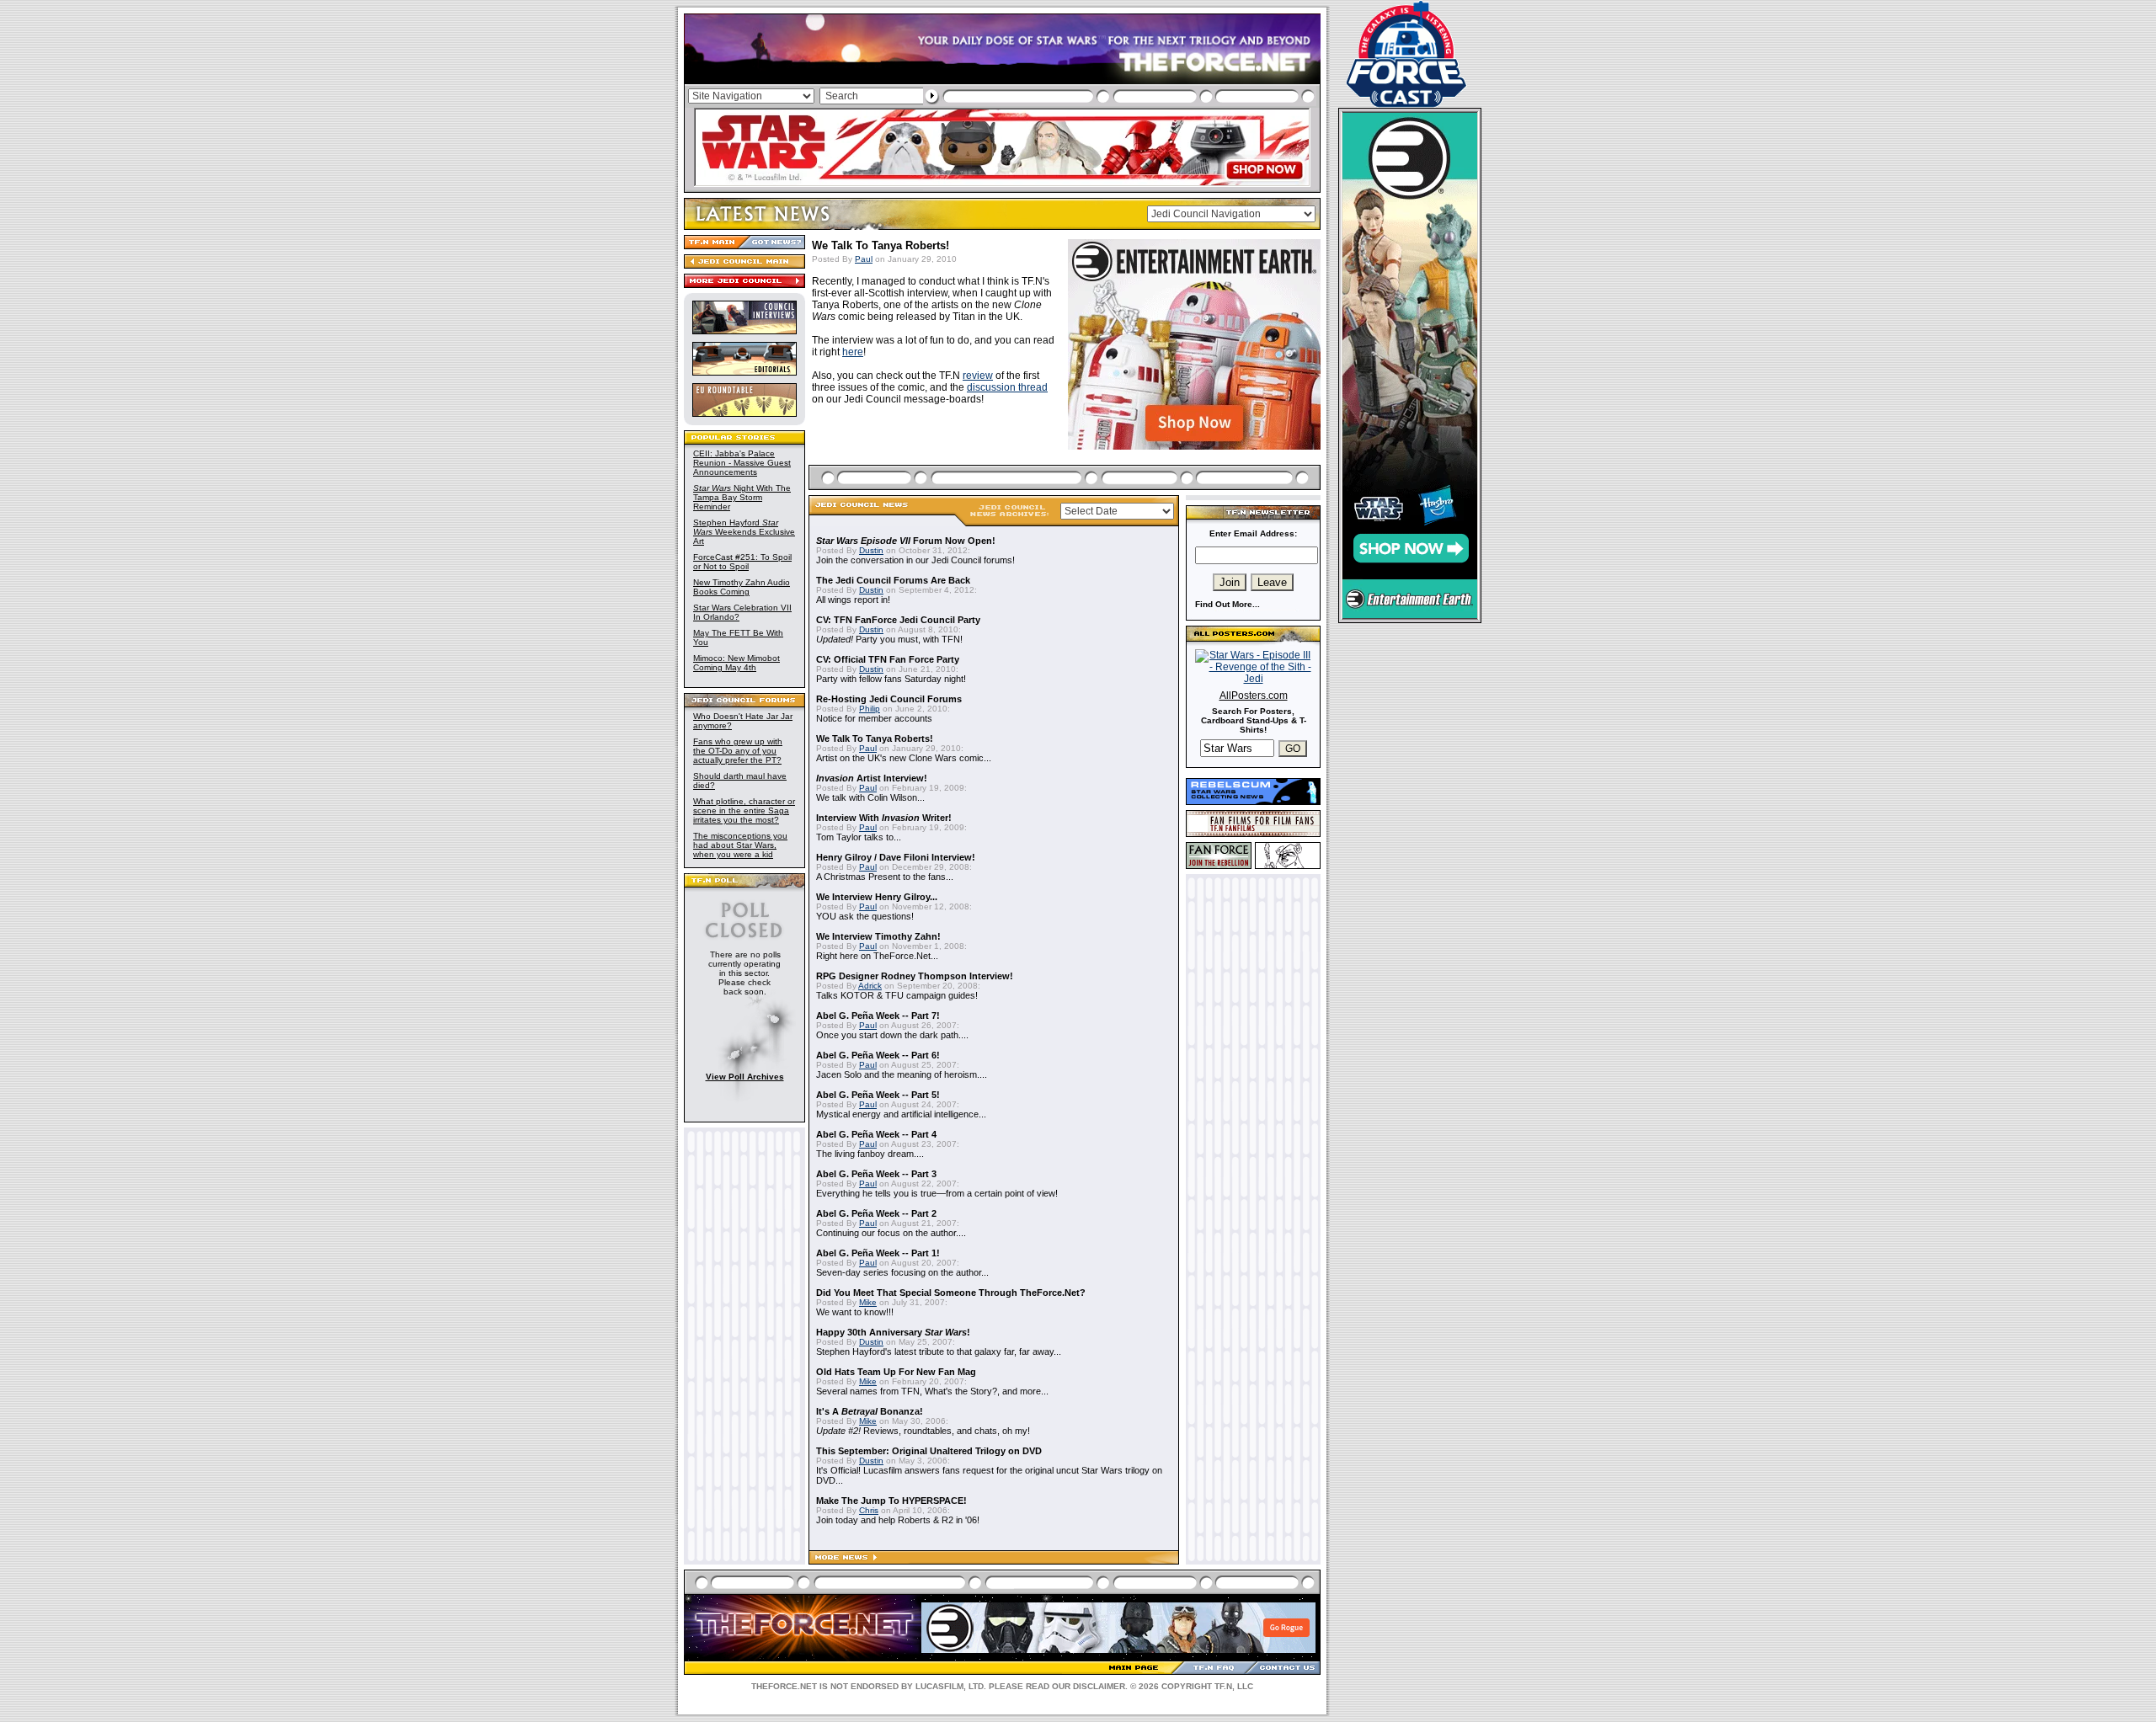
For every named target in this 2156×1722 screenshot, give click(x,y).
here (853, 352)
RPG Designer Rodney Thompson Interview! (915, 976)
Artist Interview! (872, 778)
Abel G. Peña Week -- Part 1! (878, 1253)
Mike (868, 1302)
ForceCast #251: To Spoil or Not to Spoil (742, 562)
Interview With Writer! (884, 818)
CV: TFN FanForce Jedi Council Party (898, 620)
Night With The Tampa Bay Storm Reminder (742, 497)
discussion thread (1007, 387)
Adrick (870, 986)
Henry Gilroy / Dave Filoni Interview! (896, 857)
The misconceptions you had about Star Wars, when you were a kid (740, 845)
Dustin (871, 550)
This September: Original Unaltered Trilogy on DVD (929, 1451)
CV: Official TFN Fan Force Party (888, 659)
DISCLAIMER (1099, 1686)
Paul (864, 259)
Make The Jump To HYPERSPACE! (891, 1501)
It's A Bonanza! (870, 1411)
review (978, 376)
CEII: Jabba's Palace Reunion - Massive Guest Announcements (742, 463)
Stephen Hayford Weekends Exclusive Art (744, 532)
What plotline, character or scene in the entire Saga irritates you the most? (744, 810)
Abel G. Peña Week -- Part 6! (878, 1055)
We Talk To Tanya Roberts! (875, 738)
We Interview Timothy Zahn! (878, 936)
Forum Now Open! (906, 541)
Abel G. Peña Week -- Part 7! (878, 1016)
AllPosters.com (1254, 696)
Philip (870, 709)
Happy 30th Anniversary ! (893, 1332)
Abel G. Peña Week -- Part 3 (876, 1174)
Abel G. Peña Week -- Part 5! (878, 1095)
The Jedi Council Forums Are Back (893, 580)
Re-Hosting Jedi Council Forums (889, 699)
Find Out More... (1227, 604)
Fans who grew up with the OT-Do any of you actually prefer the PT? (738, 751)
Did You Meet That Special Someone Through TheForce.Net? (951, 1293)
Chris (869, 1510)
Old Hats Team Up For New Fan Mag (896, 1372)
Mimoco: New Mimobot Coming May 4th (736, 663)
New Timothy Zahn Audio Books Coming (742, 587)
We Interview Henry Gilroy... (877, 897)
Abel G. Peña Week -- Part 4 (876, 1134)
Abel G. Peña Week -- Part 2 (876, 1213)
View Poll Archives (745, 1077)
